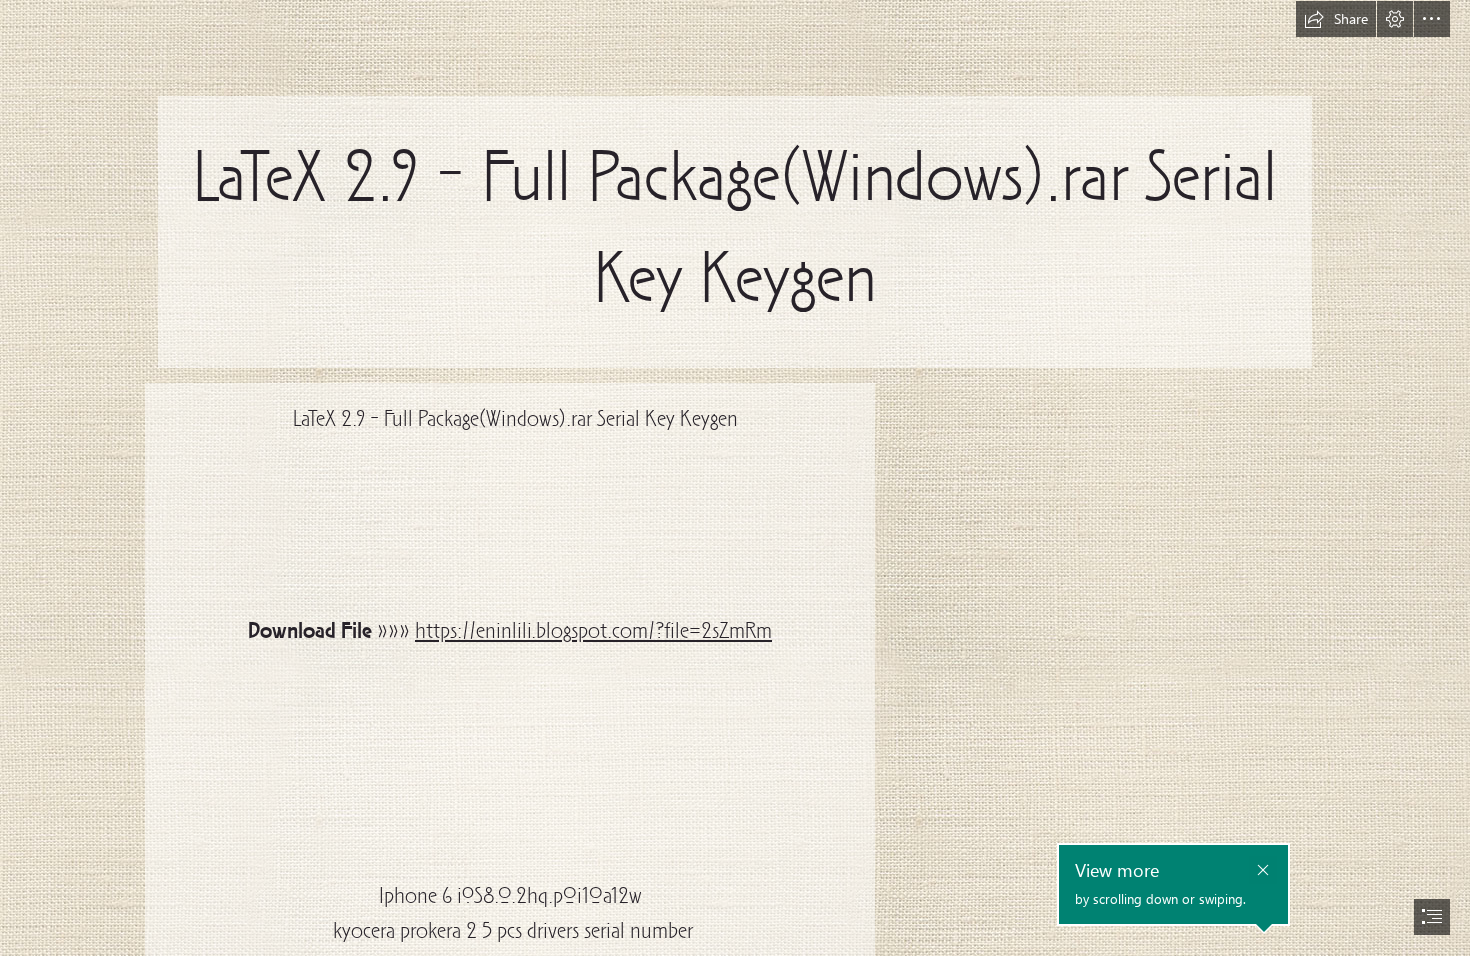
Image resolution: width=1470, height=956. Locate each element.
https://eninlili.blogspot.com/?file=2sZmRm (593, 632)
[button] (1336, 19)
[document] (735, 478)
